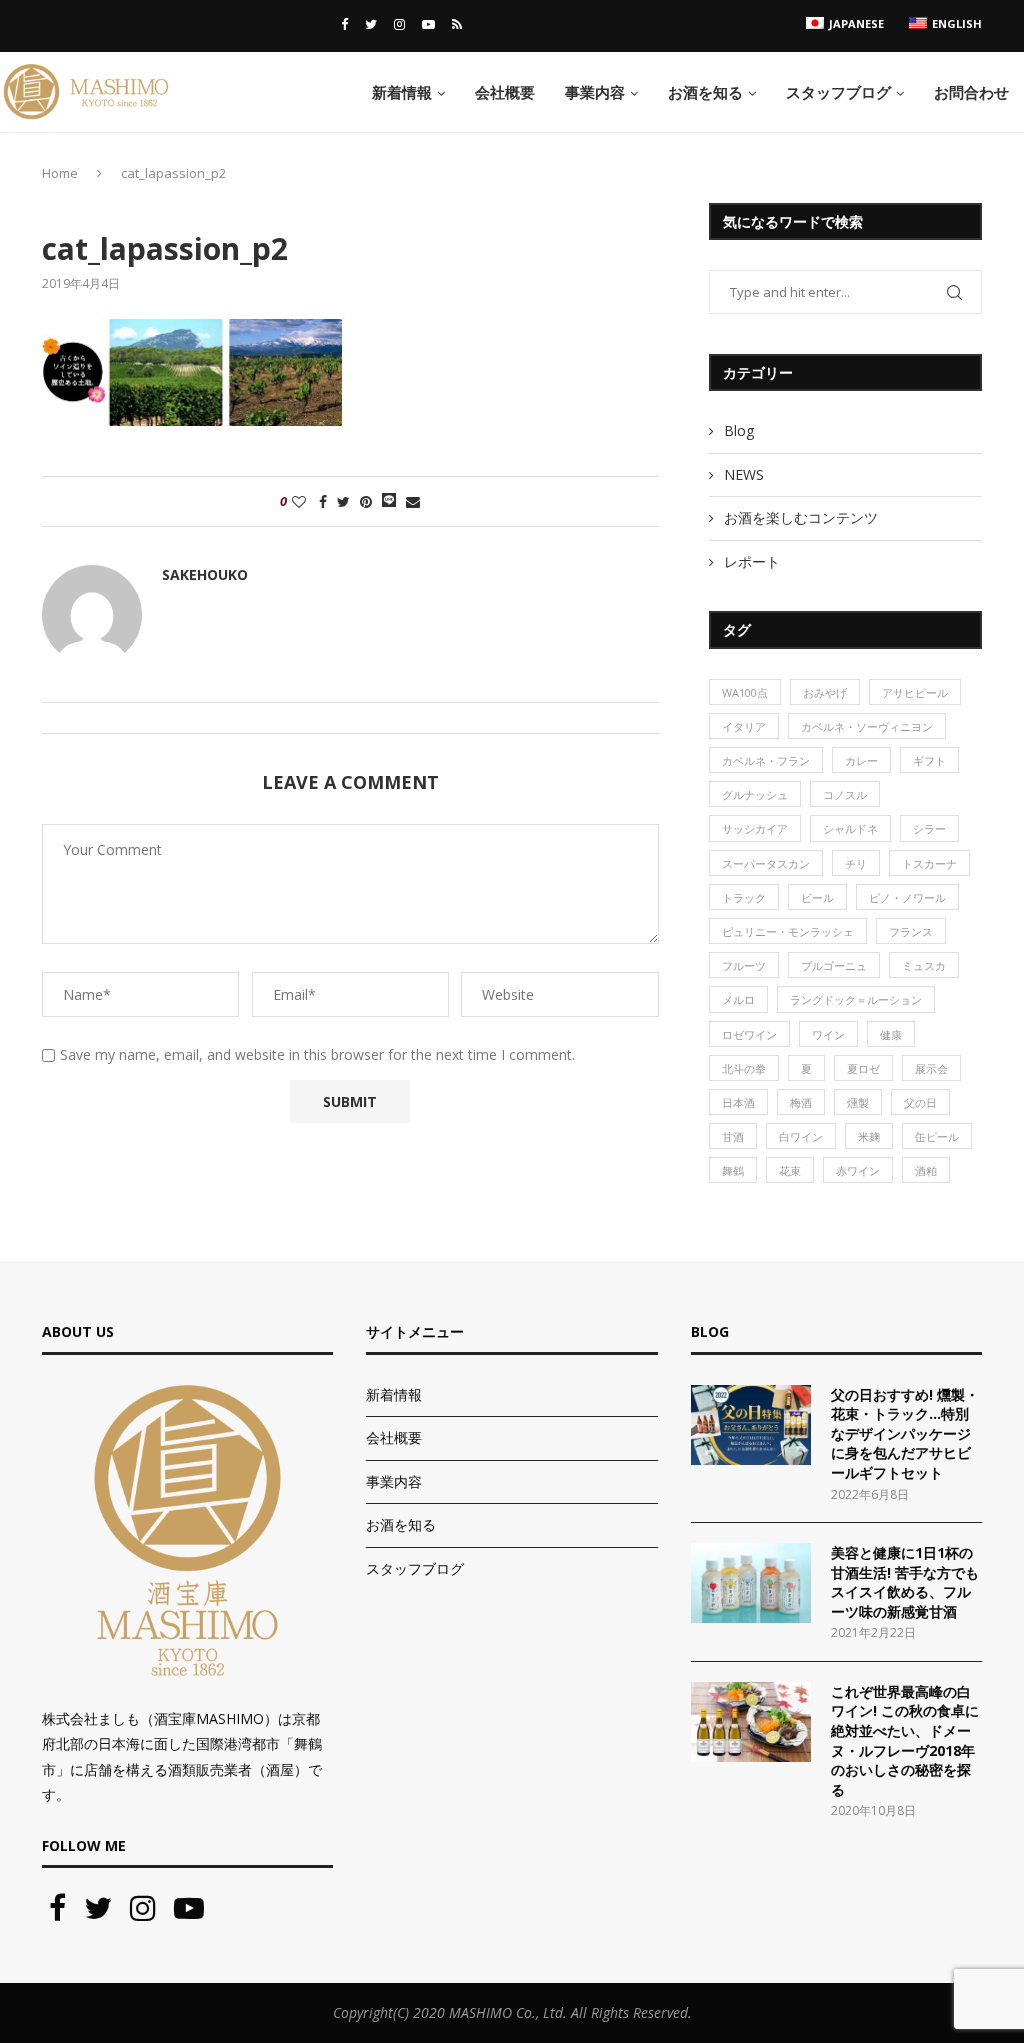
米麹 (869, 1136)
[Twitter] (371, 24)
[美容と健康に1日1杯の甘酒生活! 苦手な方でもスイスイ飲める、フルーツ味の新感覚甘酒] (751, 1583)
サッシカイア (755, 828)
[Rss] (457, 24)
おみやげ (825, 692)
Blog (739, 430)
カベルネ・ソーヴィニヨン (867, 726)
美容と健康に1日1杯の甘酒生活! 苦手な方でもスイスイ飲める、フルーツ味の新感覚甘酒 (905, 1582)
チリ (856, 863)
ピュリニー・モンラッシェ (788, 931)
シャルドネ (850, 828)
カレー (861, 760)
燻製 (858, 1102)
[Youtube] (428, 24)
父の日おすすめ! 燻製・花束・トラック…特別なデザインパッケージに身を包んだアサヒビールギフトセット (905, 1433)
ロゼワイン (749, 1034)
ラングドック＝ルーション (856, 999)
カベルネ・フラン (766, 760)
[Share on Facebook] (323, 501)
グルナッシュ (755, 794)
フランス (911, 931)
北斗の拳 (744, 1068)
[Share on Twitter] (343, 501)
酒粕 (926, 1170)
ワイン (828, 1034)
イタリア (744, 726)
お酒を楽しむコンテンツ (801, 517)
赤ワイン (858, 1170)
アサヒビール (915, 692)
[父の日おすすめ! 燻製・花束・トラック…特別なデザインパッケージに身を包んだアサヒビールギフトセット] (751, 1425)
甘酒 (733, 1136)
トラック (744, 897)
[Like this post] (299, 501)
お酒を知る (705, 92)
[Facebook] (344, 24)
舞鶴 (733, 1170)
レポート (752, 561)
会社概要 (505, 92)
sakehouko (205, 574)
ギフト (929, 760)
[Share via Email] (413, 501)
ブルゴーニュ (834, 965)
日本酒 (738, 1102)
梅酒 (801, 1102)
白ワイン (801, 1136)
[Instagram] (399, 24)
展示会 (931, 1068)
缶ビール (937, 1136)
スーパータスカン (766, 863)
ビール (817, 897)
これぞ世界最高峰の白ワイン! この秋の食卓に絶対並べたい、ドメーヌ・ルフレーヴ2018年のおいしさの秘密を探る (905, 1740)
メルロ (738, 999)
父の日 (920, 1102)
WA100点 (745, 692)
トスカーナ (929, 863)
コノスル (845, 794)
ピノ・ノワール (907, 897)
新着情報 (402, 92)
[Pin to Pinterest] (366, 501)
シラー (929, 828)
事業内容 (595, 92)
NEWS (744, 474)
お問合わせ (971, 92)
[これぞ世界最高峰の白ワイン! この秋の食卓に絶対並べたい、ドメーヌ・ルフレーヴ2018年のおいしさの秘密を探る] (751, 1722)
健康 (891, 1034)
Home (60, 173)
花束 (790, 1170)
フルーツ (744, 965)
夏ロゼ (863, 1068)
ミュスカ (924, 965)
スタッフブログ (838, 92)
